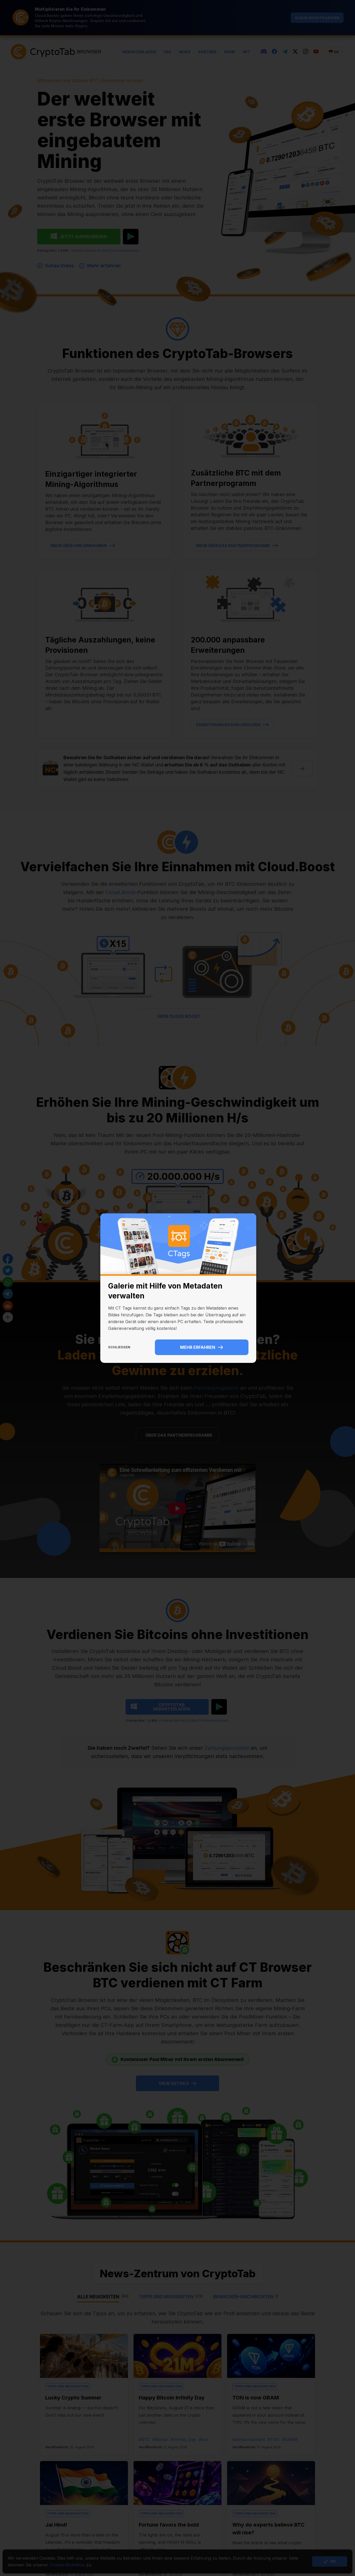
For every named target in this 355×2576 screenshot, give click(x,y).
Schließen (119, 1347)
